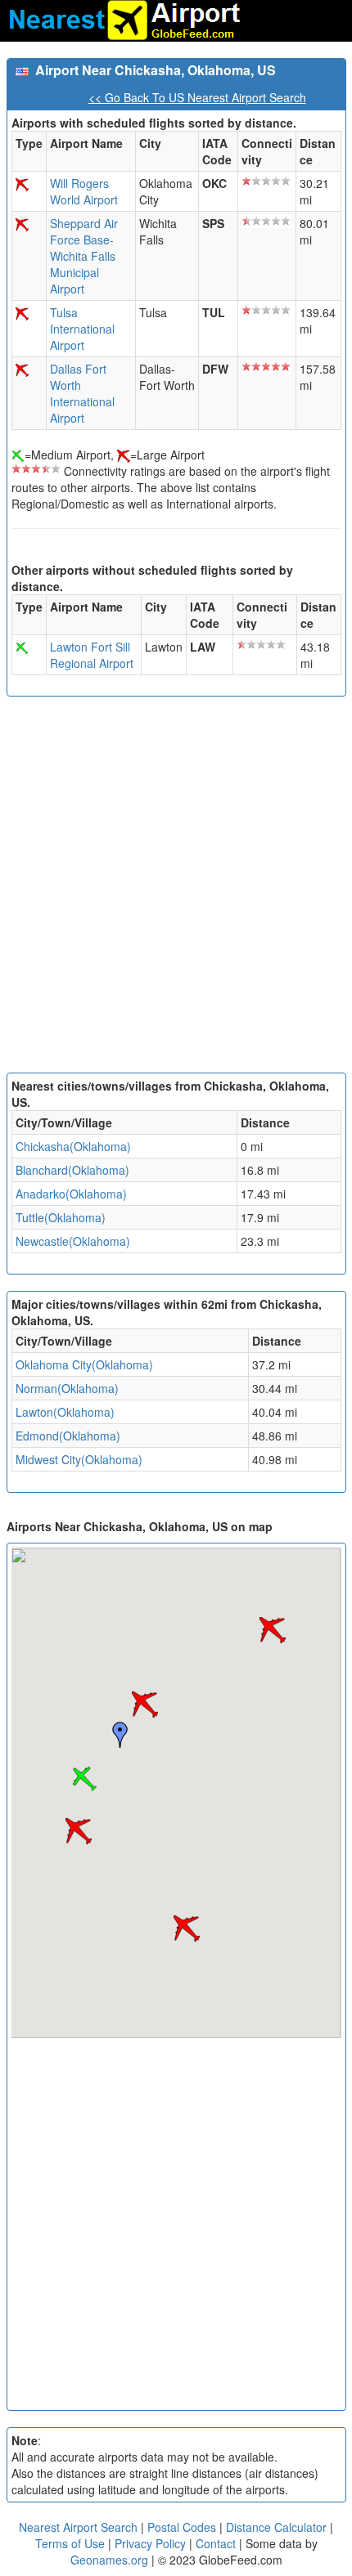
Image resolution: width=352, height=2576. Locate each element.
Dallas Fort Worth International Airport (82, 393)
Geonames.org (109, 2560)
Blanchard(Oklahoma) (72, 1170)
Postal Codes (182, 2527)
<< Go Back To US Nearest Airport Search (197, 97)
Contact (216, 2543)
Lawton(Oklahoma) (65, 1412)
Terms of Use (72, 2543)
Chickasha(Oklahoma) (73, 1146)
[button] (145, 1705)
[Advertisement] (176, 889)
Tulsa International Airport (82, 329)
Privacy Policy (152, 2543)
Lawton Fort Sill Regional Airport (92, 655)
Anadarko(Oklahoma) (71, 1194)
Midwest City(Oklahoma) (79, 1459)
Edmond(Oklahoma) (68, 1436)
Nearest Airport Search (78, 2527)
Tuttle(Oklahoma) (61, 1217)
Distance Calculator (276, 2527)
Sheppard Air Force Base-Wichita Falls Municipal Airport (84, 256)
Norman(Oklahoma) (67, 1388)
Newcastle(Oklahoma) (73, 1241)
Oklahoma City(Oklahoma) (84, 1364)
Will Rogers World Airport (84, 191)
